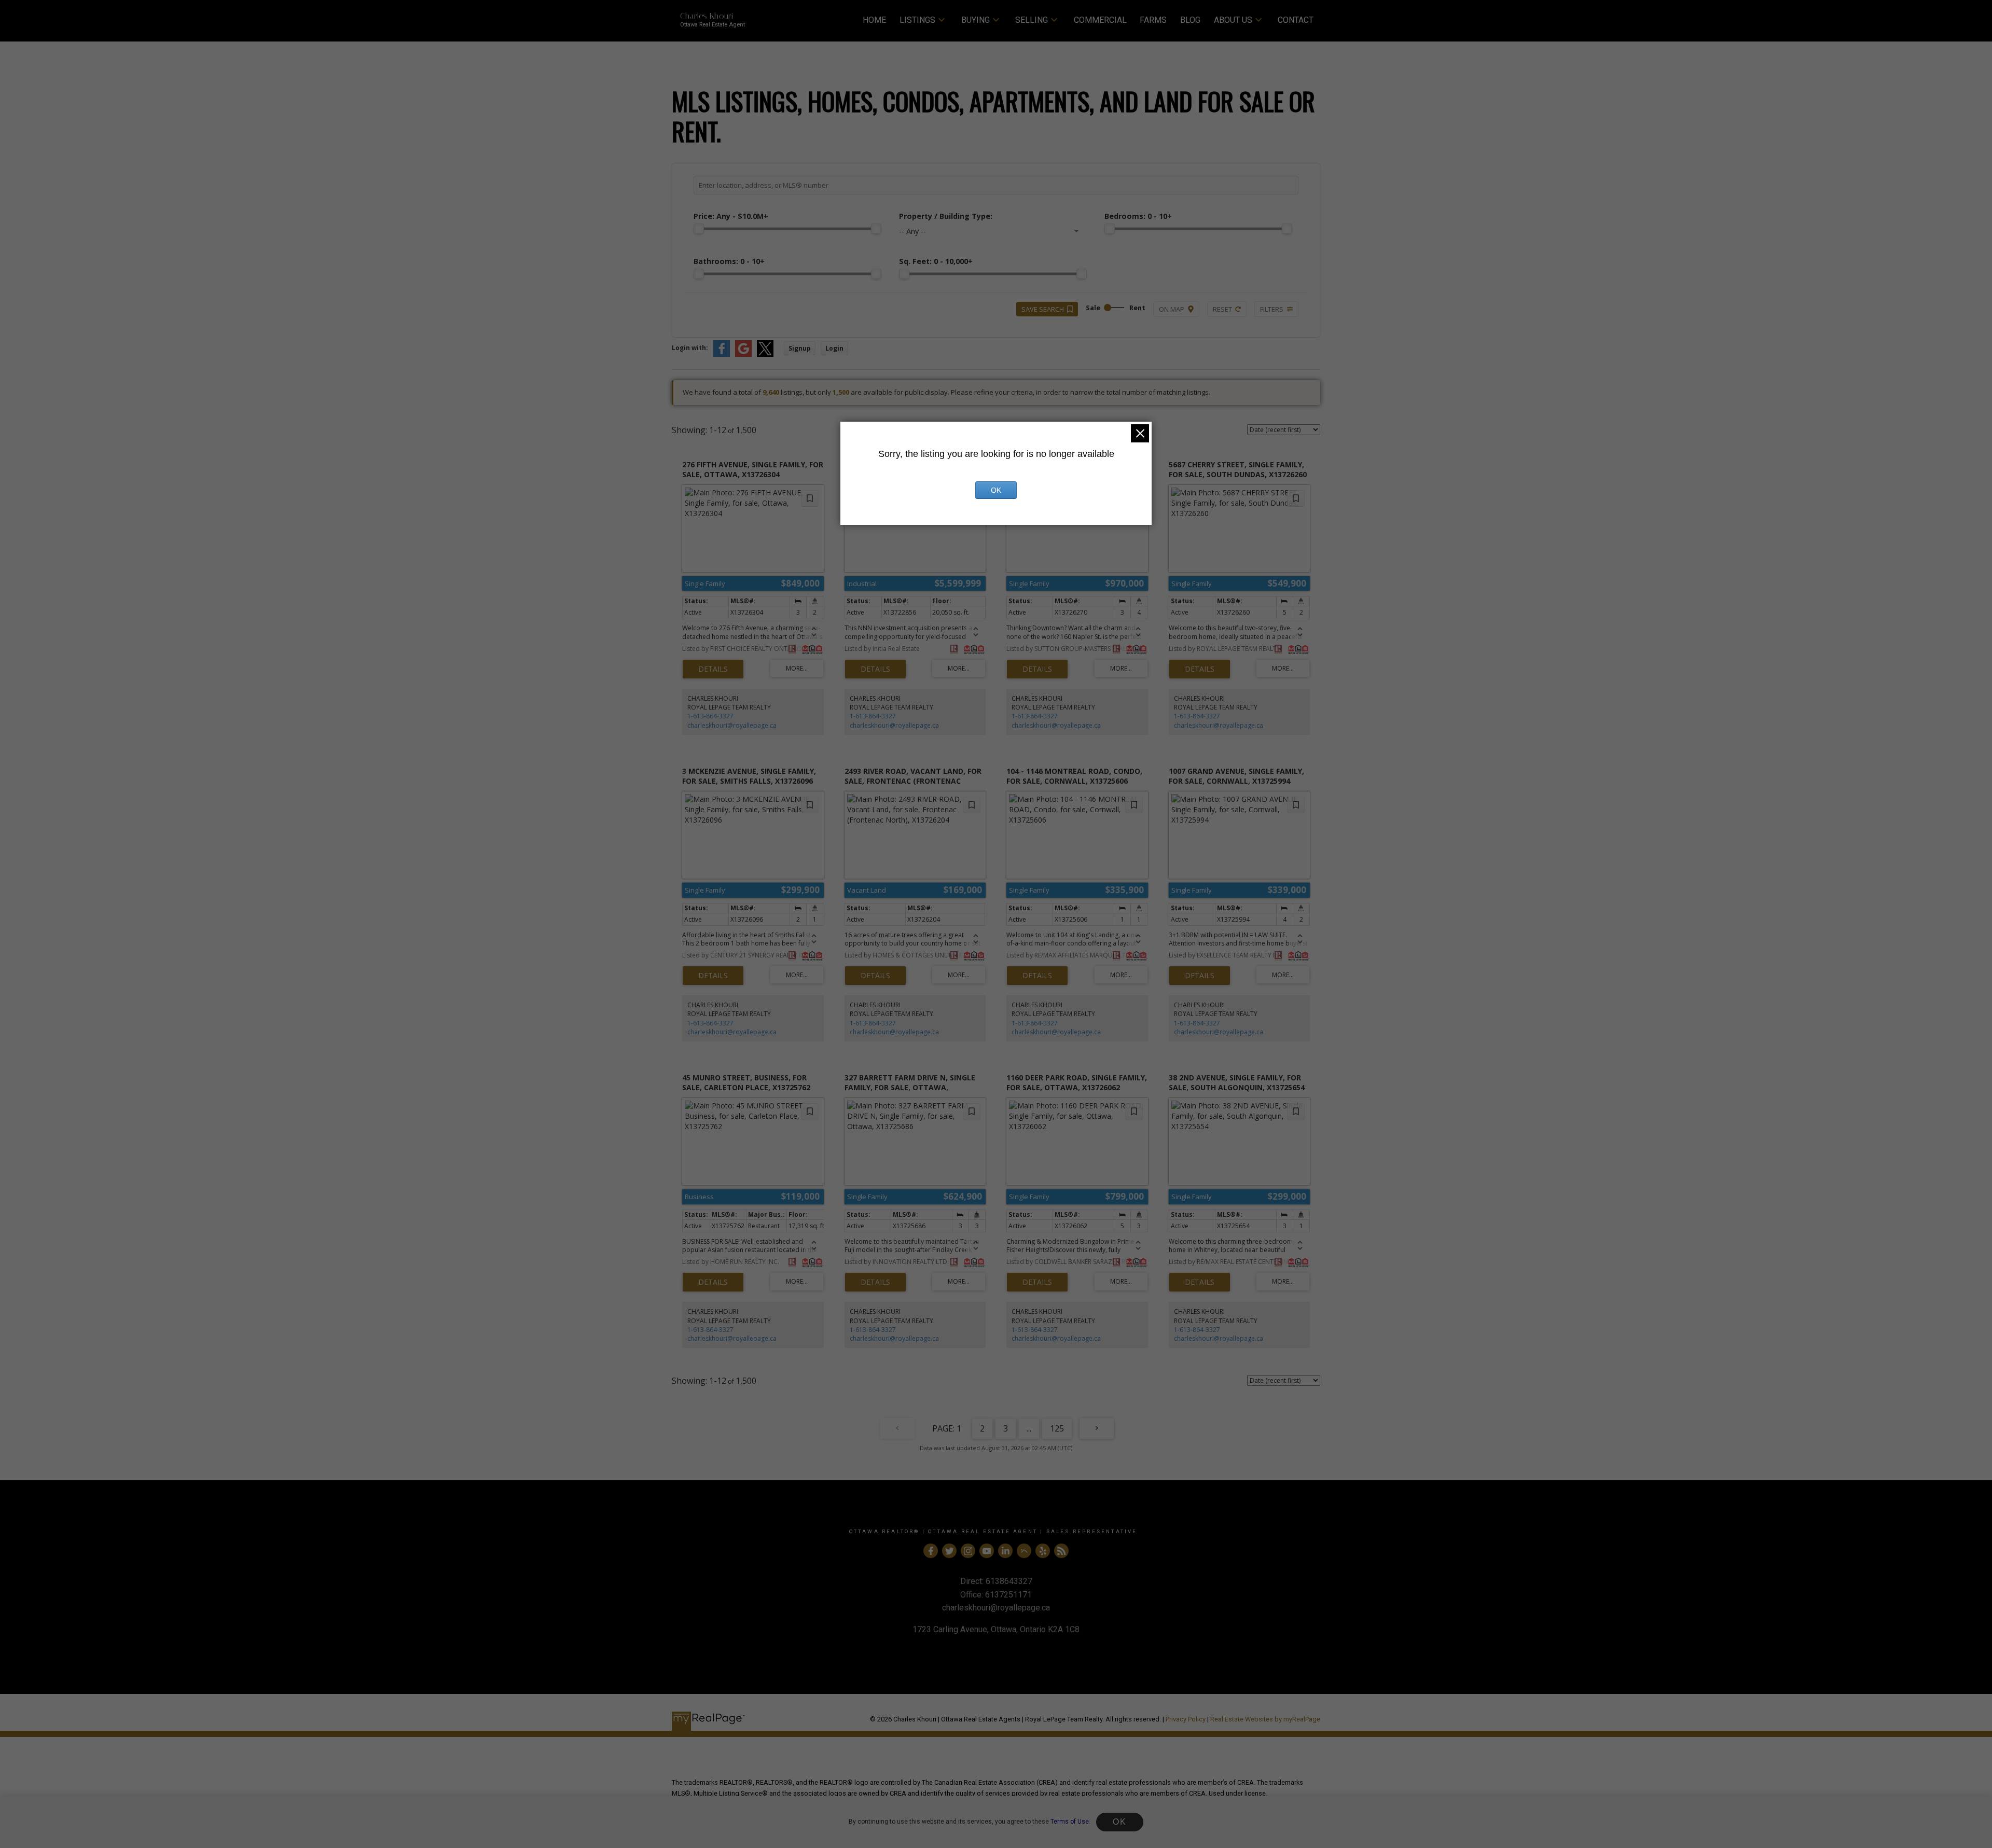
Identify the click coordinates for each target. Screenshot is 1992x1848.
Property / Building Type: (946, 216)
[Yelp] (1043, 1551)
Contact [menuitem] (1296, 20)
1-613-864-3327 (710, 716)
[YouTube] (987, 1551)
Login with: (690, 348)
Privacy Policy (1186, 1719)
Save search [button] (1043, 309)
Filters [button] (1272, 309)
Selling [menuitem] (1032, 20)
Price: (731, 216)
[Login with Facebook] (722, 355)
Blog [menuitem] (1190, 20)
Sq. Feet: (936, 261)
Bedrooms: (1138, 216)
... (1029, 1428)
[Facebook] (931, 1551)
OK (1119, 1822)
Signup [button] (800, 348)
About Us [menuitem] (1233, 20)
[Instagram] (968, 1551)
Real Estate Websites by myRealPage (1265, 1719)
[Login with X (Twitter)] (765, 355)
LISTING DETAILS (713, 669)
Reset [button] (1222, 309)
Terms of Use (1070, 1822)
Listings (917, 20)
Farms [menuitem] (1153, 20)
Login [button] (834, 348)
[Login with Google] (743, 355)
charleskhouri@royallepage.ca (732, 725)
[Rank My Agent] (1024, 1551)
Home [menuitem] (874, 20)
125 (1057, 1428)
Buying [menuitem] (976, 20)
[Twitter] (949, 1551)
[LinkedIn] (1005, 1551)
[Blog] (1061, 1551)
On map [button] (1172, 309)
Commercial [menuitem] (1100, 20)
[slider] (699, 229)
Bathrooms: (729, 261)
